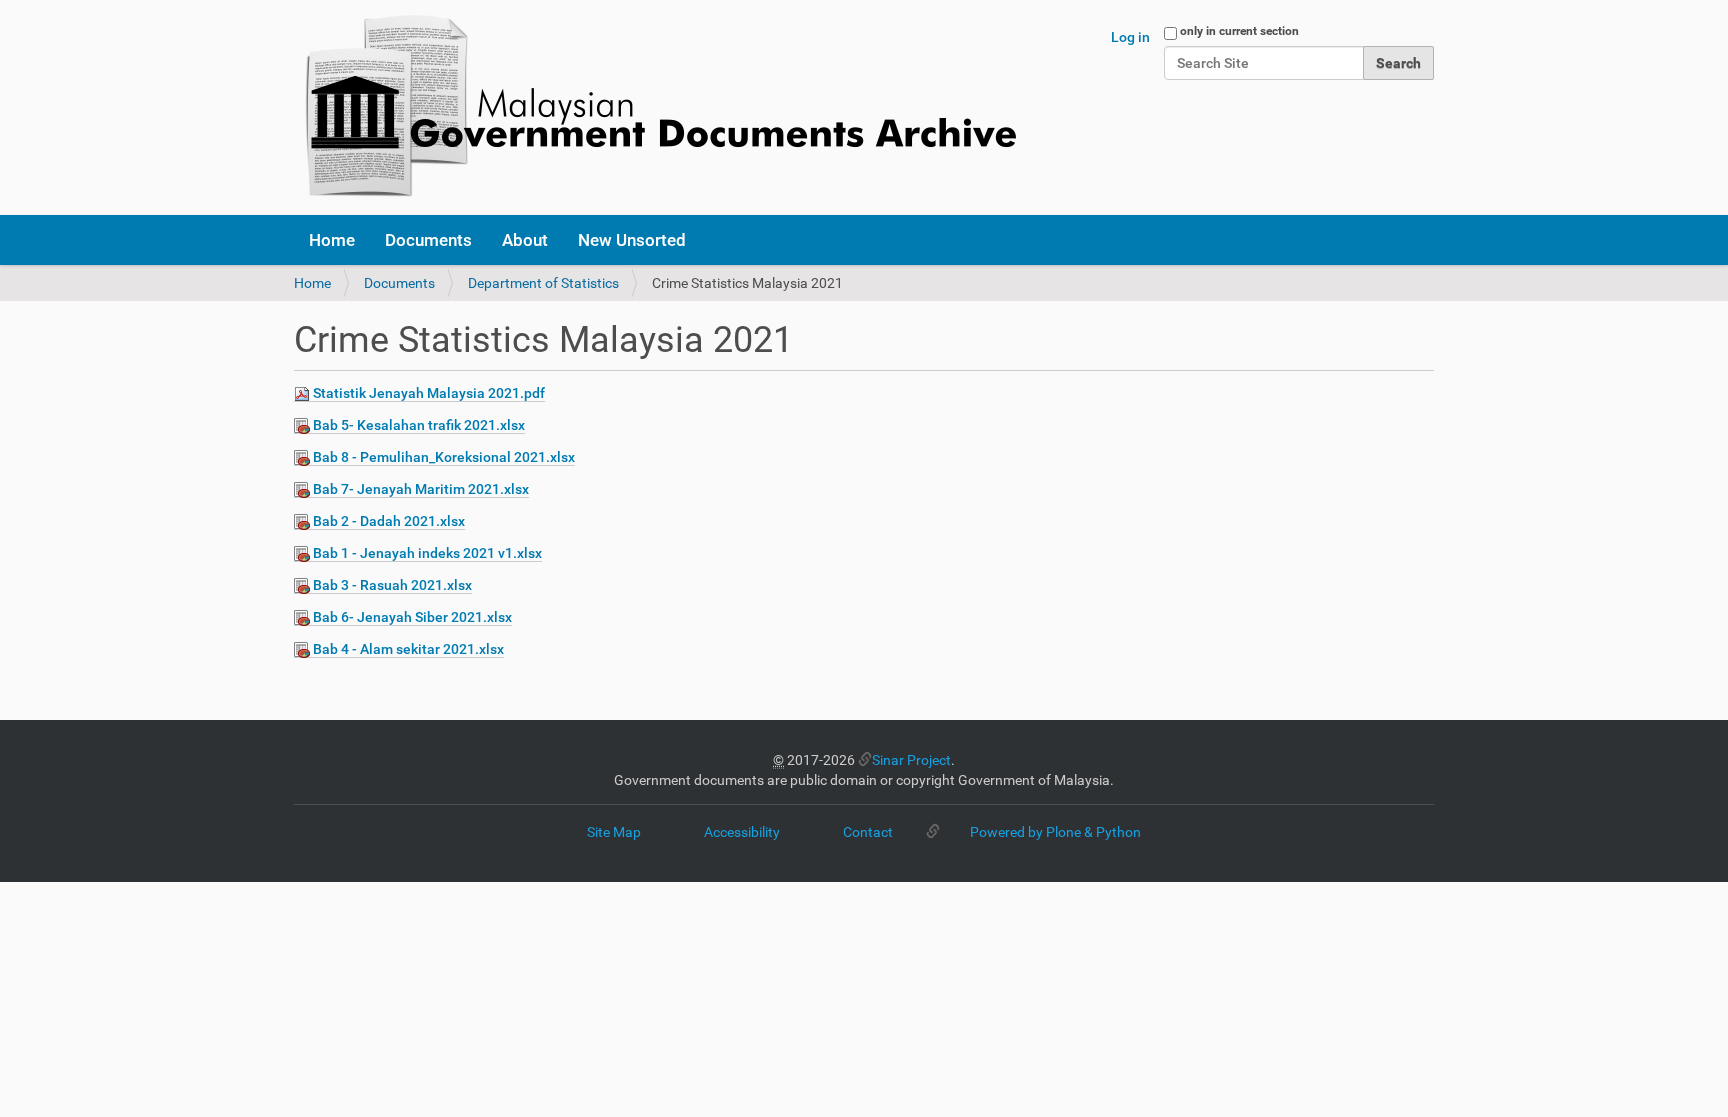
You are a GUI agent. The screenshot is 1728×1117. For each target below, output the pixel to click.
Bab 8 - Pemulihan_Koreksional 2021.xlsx (444, 457)
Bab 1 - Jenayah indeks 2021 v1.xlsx (427, 553)
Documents (428, 240)
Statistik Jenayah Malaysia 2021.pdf (429, 393)
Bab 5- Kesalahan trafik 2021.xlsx (419, 425)
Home (332, 240)
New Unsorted (632, 240)
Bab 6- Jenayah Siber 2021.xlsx (412, 617)
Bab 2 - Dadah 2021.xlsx (389, 521)
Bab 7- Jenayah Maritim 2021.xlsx (421, 489)
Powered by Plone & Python (1055, 832)
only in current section (1239, 31)
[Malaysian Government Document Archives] (655, 107)
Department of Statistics (543, 283)
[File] (303, 393)
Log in (1130, 37)
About (525, 240)
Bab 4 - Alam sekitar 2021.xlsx (408, 649)
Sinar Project (911, 760)
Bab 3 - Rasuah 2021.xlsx (392, 585)
